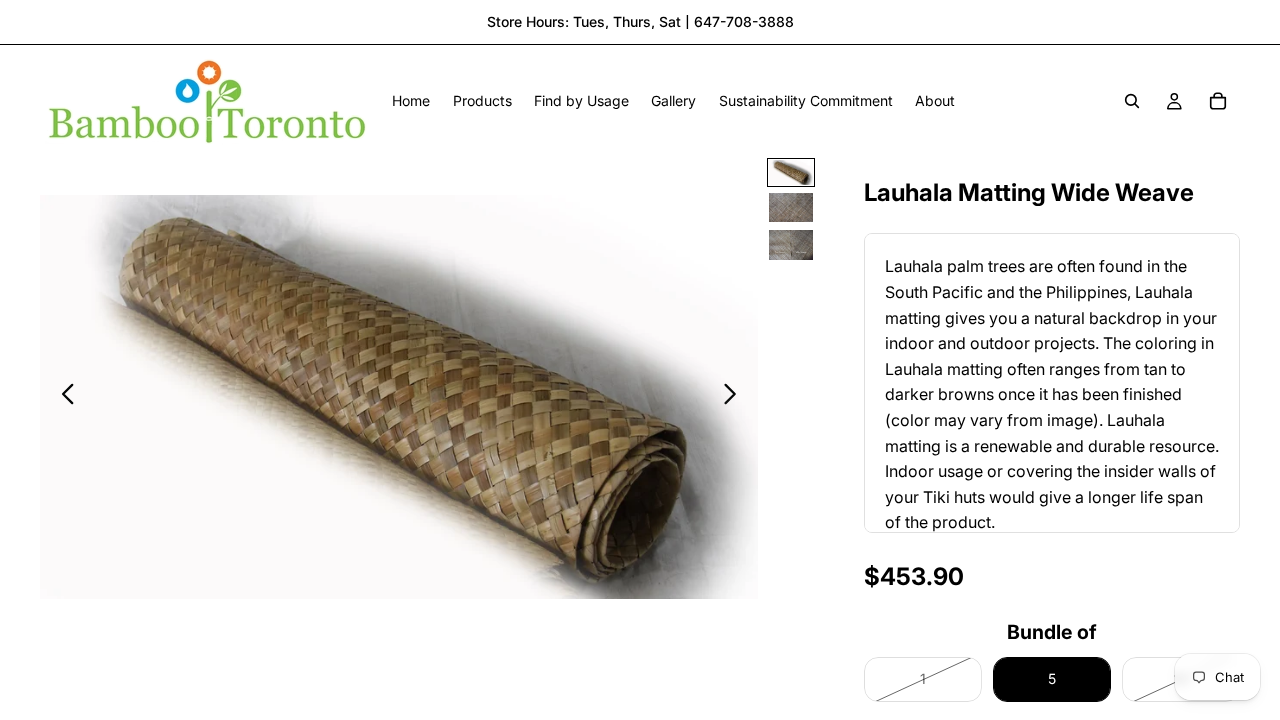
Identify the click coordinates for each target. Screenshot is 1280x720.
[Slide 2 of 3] (791, 207)
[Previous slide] (62, 397)
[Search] (1132, 101)
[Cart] (1218, 101)
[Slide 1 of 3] (791, 172)
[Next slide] (735, 397)
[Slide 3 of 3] (791, 244)
